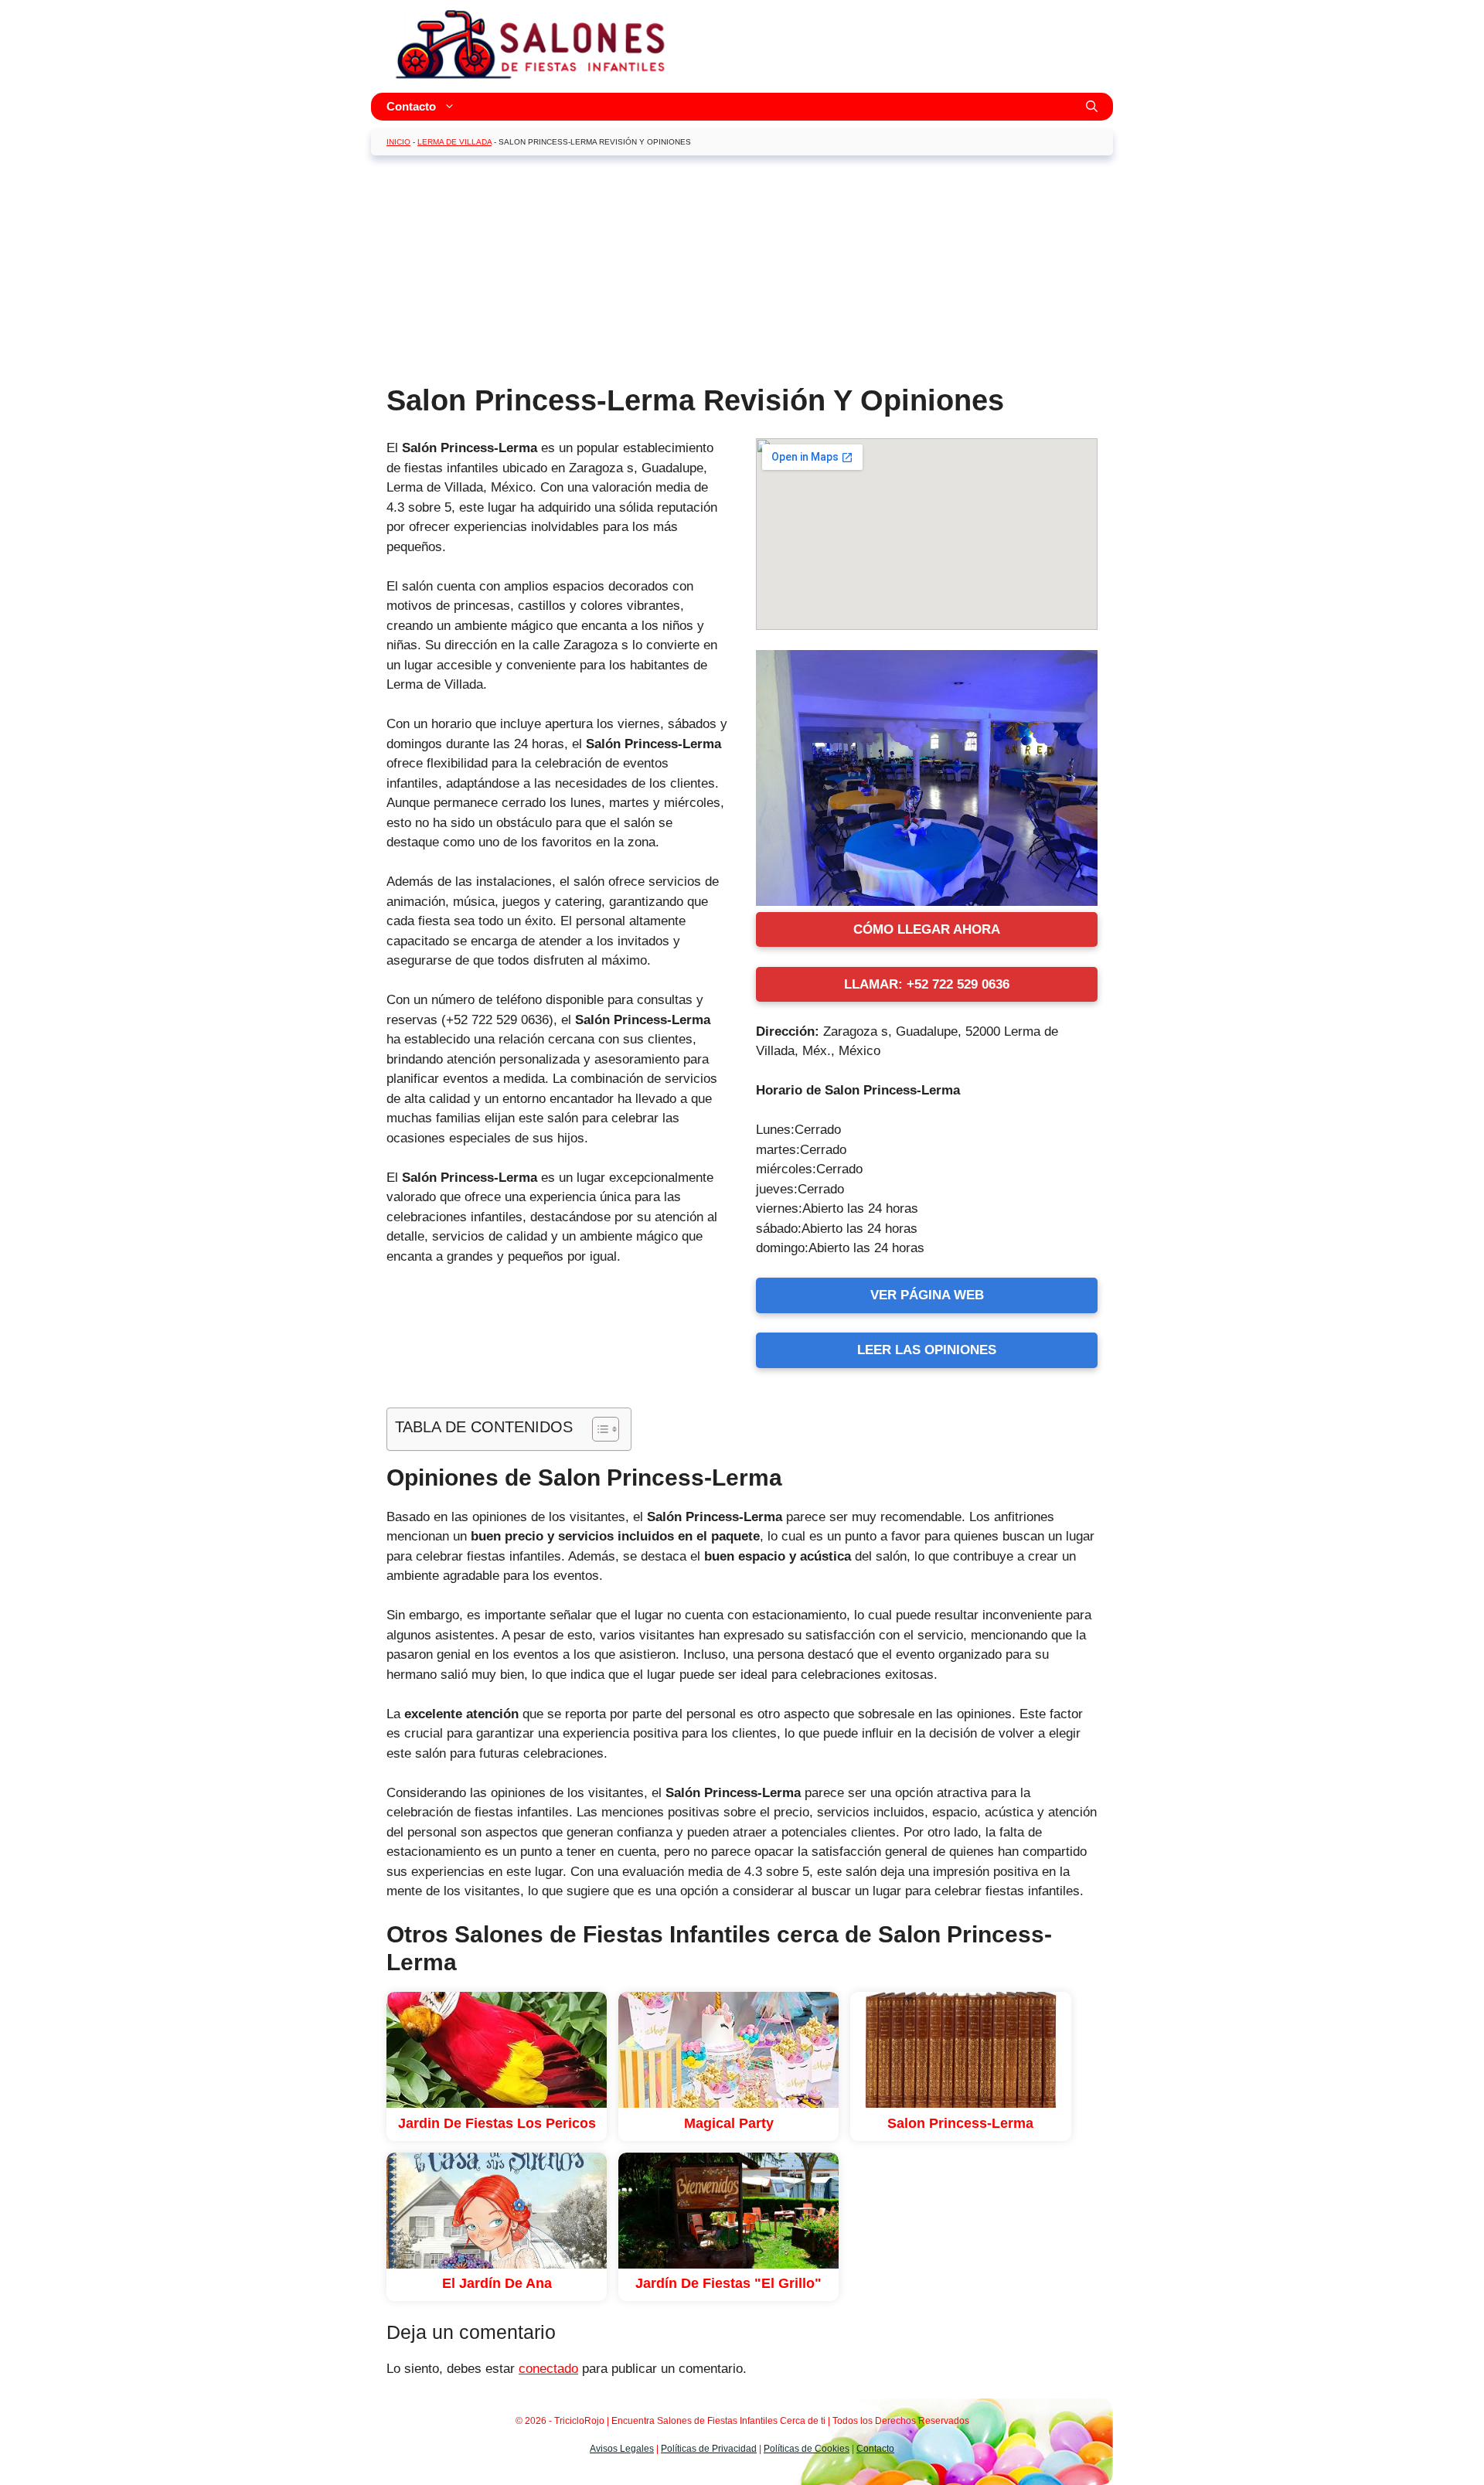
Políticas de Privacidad (709, 2449)
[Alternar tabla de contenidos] (598, 1429)
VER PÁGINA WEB (927, 1295)
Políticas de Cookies (807, 2449)
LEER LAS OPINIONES (927, 1350)
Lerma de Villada (454, 142)
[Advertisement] (742, 275)
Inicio (398, 142)
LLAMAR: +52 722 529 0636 (927, 984)
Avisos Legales (622, 2449)
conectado (548, 2369)
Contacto (411, 106)
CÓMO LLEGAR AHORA (927, 929)
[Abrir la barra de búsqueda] (1092, 107)
